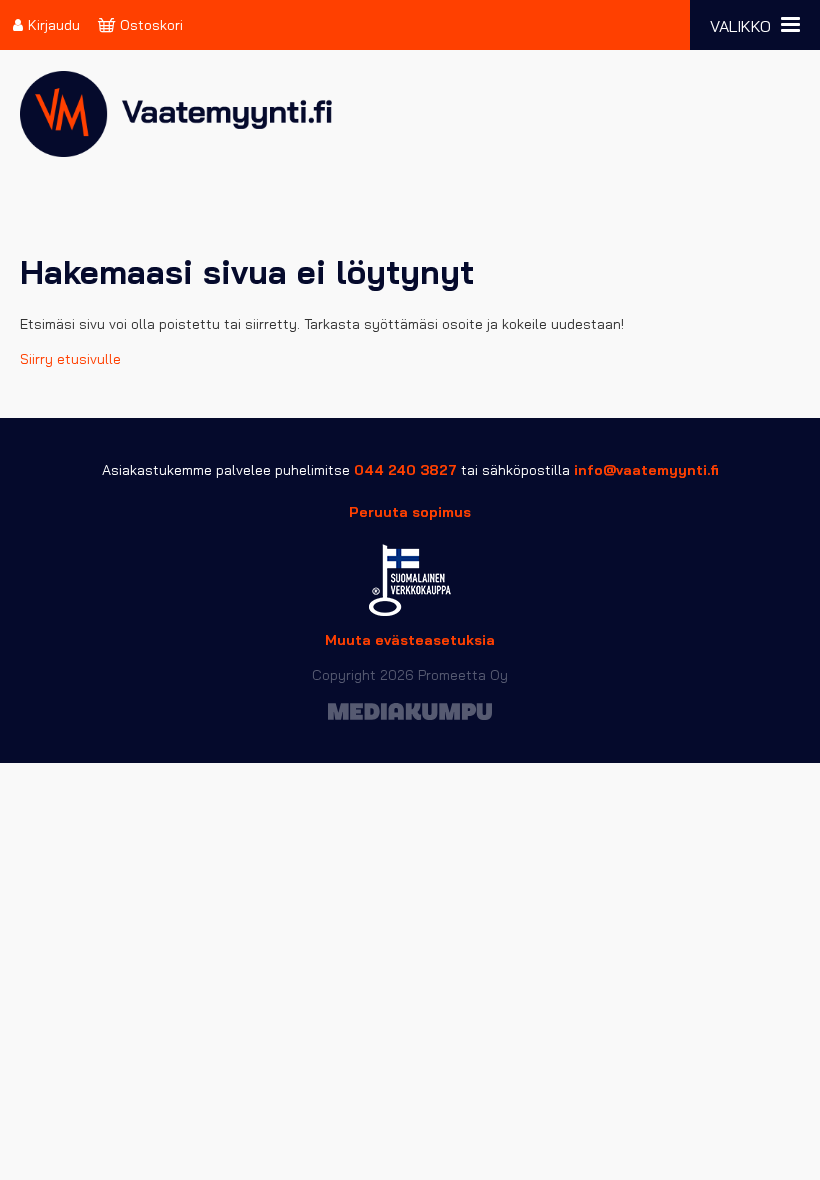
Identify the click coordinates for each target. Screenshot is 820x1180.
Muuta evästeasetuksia (410, 640)
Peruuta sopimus (410, 512)
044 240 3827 (405, 470)
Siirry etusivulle (70, 359)
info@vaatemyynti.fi (646, 470)
